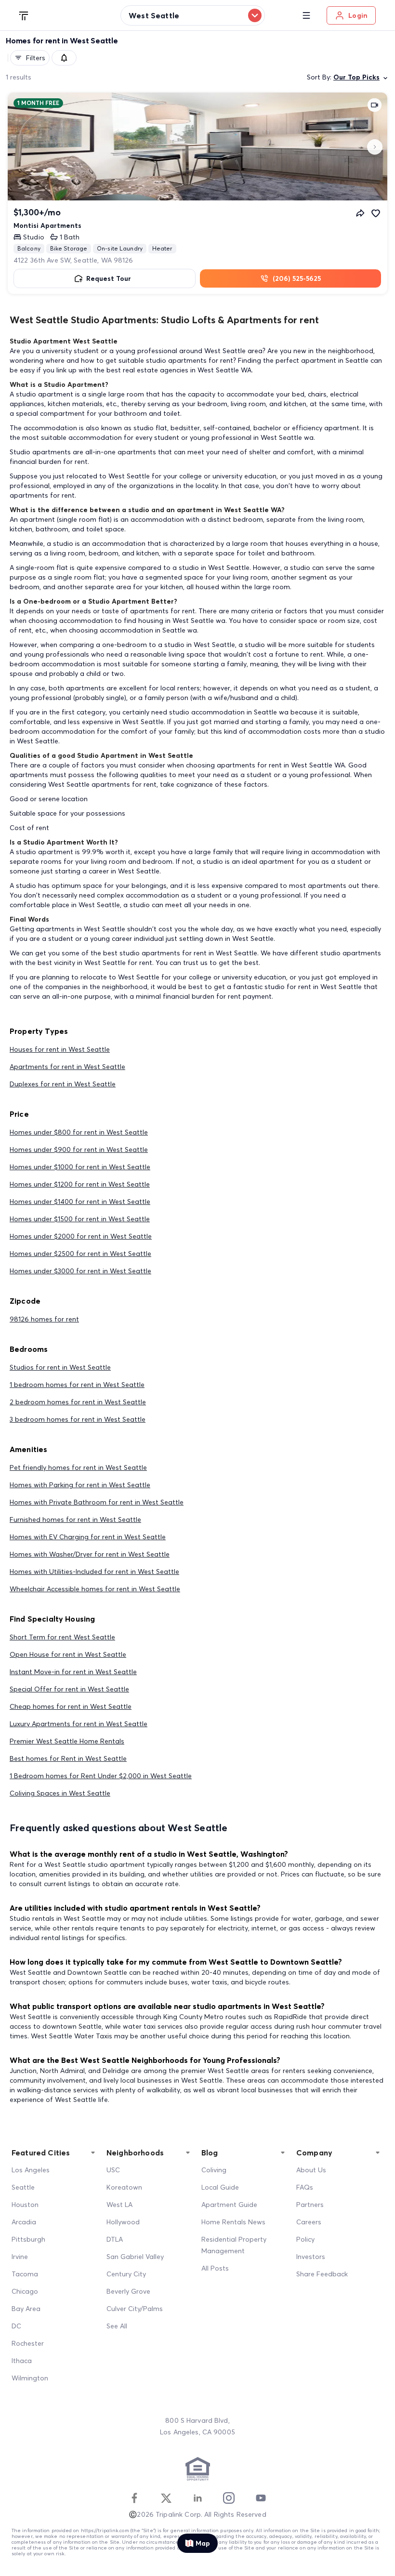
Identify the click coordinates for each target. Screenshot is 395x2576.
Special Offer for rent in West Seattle (69, 1689)
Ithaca (22, 2361)
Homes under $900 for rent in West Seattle (79, 1149)
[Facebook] (134, 2498)
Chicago (25, 2291)
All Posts (215, 2268)
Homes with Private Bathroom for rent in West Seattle (97, 1502)
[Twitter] (166, 2498)
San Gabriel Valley (135, 2257)
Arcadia (24, 2222)
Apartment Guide (229, 2205)
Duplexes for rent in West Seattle (63, 1084)
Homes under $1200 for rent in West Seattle (80, 1184)
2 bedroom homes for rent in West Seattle (78, 1402)
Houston (25, 2205)
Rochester (28, 2343)
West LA (119, 2205)
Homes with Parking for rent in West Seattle (80, 1485)
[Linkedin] (197, 2498)
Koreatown (124, 2187)
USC (113, 2170)
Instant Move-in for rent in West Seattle (73, 1672)
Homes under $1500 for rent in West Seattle (80, 1219)
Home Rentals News (233, 2222)
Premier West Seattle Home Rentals (67, 1741)
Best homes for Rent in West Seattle (68, 1758)
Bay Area (26, 2309)
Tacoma (25, 2274)
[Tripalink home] (24, 15)
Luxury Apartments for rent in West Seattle (79, 1724)
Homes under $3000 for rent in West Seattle (80, 1271)
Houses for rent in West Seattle (60, 1049)
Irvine (20, 2257)
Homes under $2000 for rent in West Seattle (81, 1236)
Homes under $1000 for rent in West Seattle (80, 1167)
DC (16, 2326)
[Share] (360, 213)
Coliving (214, 2170)
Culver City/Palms (135, 2309)
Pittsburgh (28, 2239)
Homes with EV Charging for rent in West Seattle (88, 1537)
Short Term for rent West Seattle (62, 1637)
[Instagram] (229, 2498)
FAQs (305, 2187)
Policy (305, 2239)
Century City (126, 2274)
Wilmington (30, 2378)
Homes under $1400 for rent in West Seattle (80, 1202)
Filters (36, 58)
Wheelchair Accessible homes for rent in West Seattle (95, 1589)
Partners (310, 2205)
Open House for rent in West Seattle (68, 1654)
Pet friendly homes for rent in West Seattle (78, 1467)
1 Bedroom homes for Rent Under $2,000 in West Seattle (101, 1776)
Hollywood (123, 2222)
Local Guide (220, 2187)
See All (117, 2326)
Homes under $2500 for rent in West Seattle (80, 1254)
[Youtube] (261, 2498)
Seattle (23, 2187)
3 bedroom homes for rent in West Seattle (78, 1419)
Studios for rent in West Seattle (60, 1367)
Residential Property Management (234, 2245)
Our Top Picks (356, 77)
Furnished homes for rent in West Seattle (75, 1519)
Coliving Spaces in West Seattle (60, 1793)
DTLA (115, 2239)
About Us (311, 2170)
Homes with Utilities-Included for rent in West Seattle (94, 1572)
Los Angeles (31, 2170)
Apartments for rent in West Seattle (67, 1067)
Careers (309, 2222)
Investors (311, 2257)
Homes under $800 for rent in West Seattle (79, 1132)
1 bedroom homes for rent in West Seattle (77, 1385)
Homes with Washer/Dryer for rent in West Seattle (90, 1554)
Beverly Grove (128, 2291)
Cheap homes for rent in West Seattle (71, 1706)
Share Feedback (322, 2274)
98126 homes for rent (44, 1319)
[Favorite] (376, 213)
